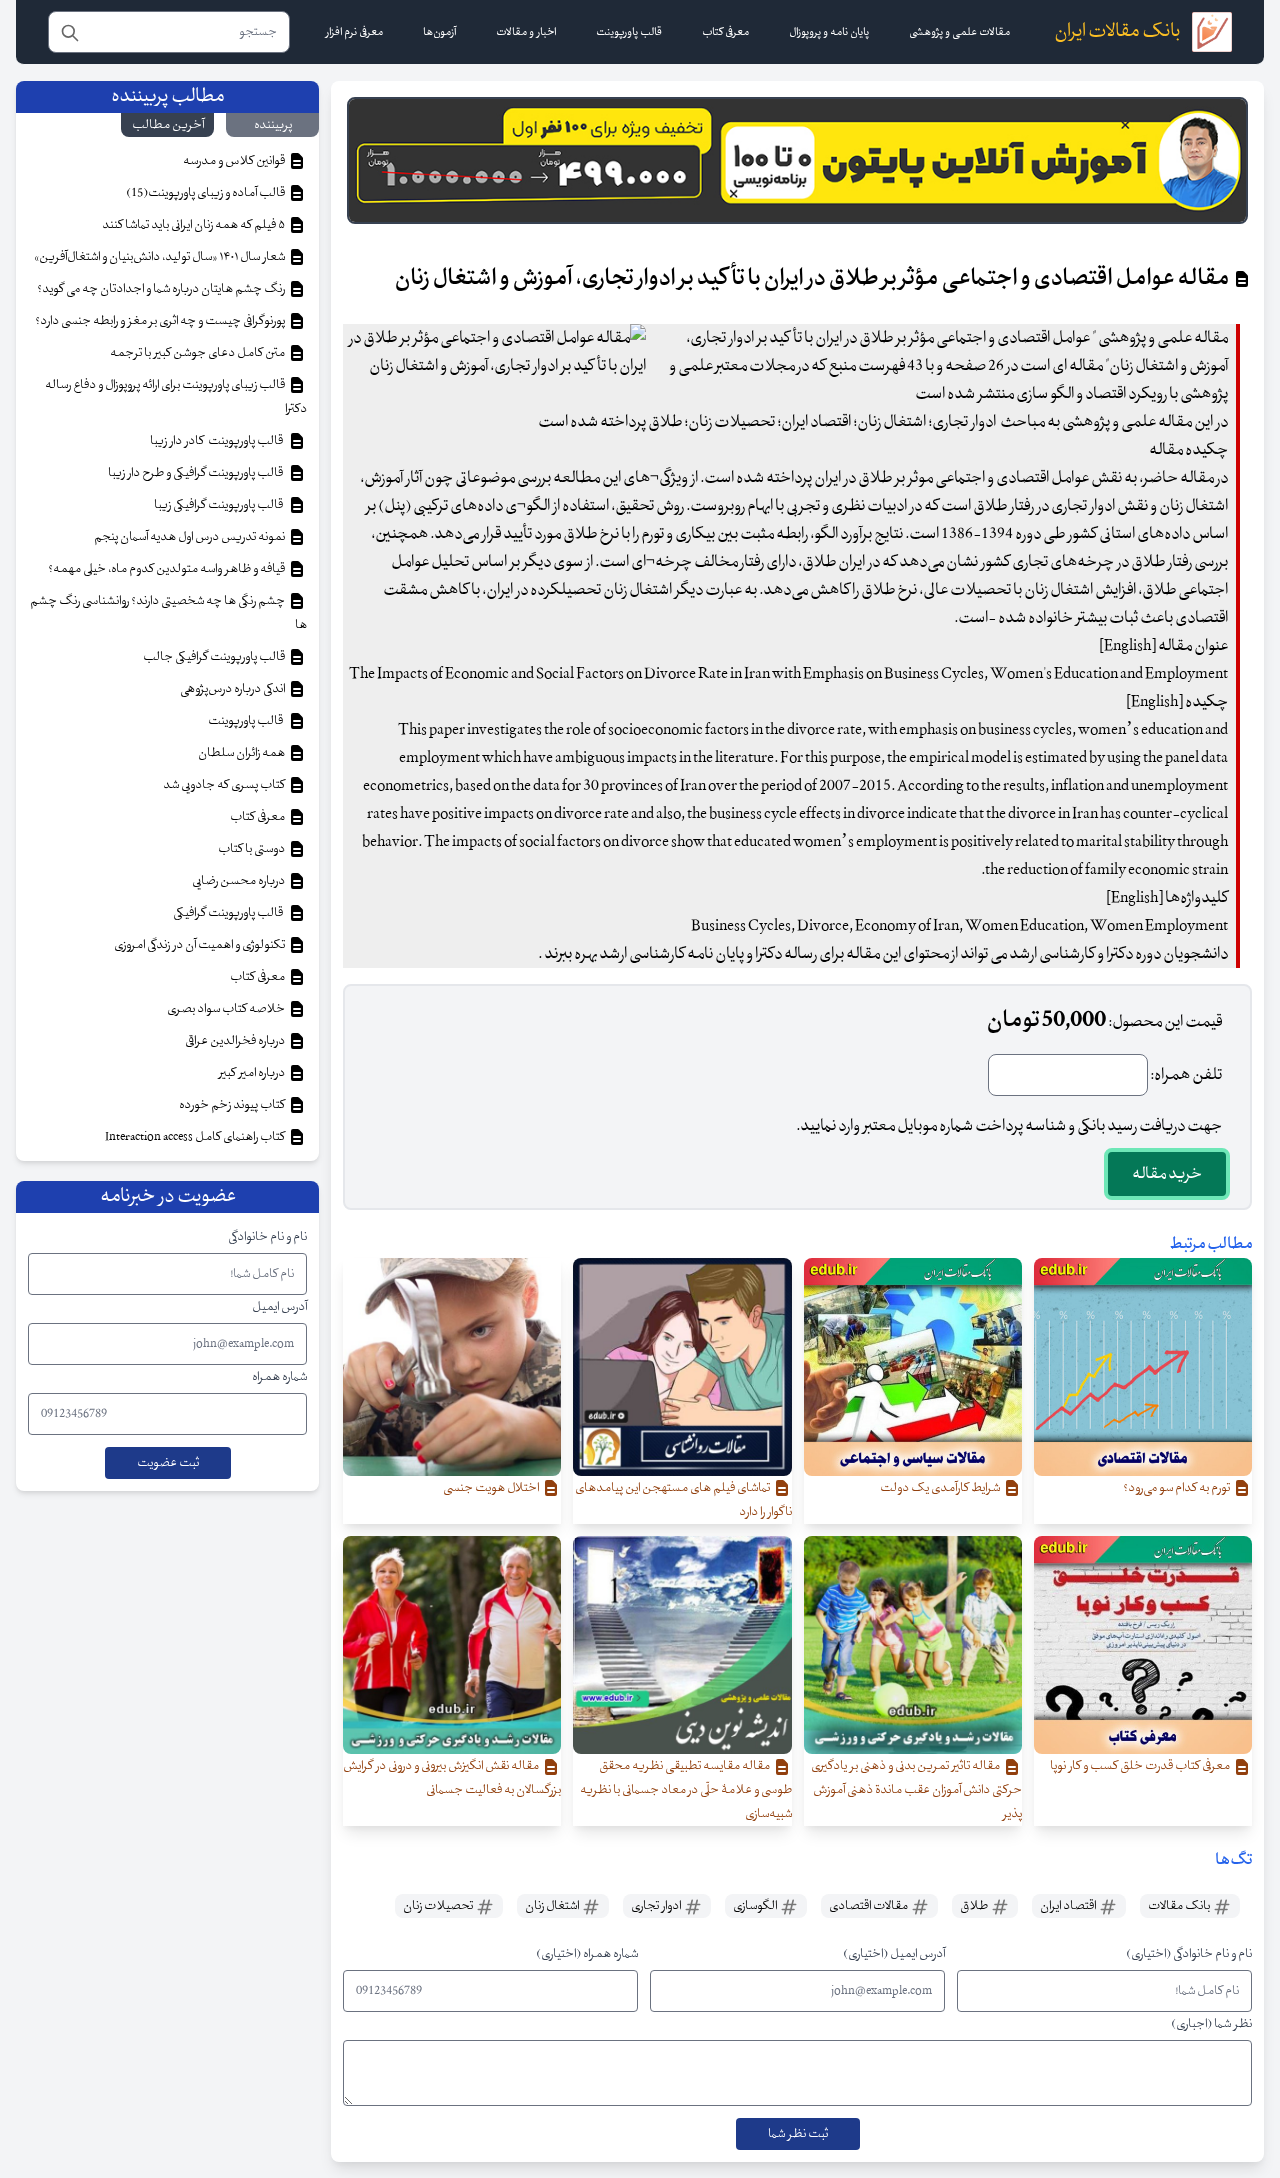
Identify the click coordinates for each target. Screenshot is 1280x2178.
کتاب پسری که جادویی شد (225, 785)
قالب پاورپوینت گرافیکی (230, 913)
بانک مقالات (1180, 1906)
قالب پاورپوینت (246, 721)
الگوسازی (756, 1906)
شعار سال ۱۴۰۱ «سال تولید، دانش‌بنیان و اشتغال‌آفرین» (160, 257)
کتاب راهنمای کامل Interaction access (196, 1137)
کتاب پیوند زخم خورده (233, 1105)
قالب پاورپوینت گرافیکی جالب (215, 657)
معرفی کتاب (258, 817)
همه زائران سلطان (242, 753)
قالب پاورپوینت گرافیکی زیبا (220, 505)
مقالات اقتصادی (869, 1906)
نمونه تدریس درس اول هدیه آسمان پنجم (190, 537)
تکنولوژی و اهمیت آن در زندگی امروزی (200, 945)
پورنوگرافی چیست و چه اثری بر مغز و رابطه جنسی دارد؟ (161, 321)
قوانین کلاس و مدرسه (235, 161)
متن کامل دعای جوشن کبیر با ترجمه (198, 353)
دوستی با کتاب (252, 849)
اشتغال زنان (553, 1906)
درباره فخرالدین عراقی (236, 1041)
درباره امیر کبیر (253, 1073)
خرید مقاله (1167, 1174)
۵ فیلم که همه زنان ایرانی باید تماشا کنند (194, 225)
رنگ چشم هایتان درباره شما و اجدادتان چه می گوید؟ (162, 289)
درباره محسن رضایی (239, 881)
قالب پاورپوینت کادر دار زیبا (218, 441)
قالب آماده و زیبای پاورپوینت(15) (206, 193)
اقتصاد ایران (1069, 1906)
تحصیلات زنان (439, 1906)
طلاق (975, 1906)
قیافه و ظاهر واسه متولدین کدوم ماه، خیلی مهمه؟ (167, 569)
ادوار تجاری (657, 1906)
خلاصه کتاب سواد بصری (227, 1009)
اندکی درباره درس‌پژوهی (233, 689)
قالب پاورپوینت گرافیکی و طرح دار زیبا (197, 473)
